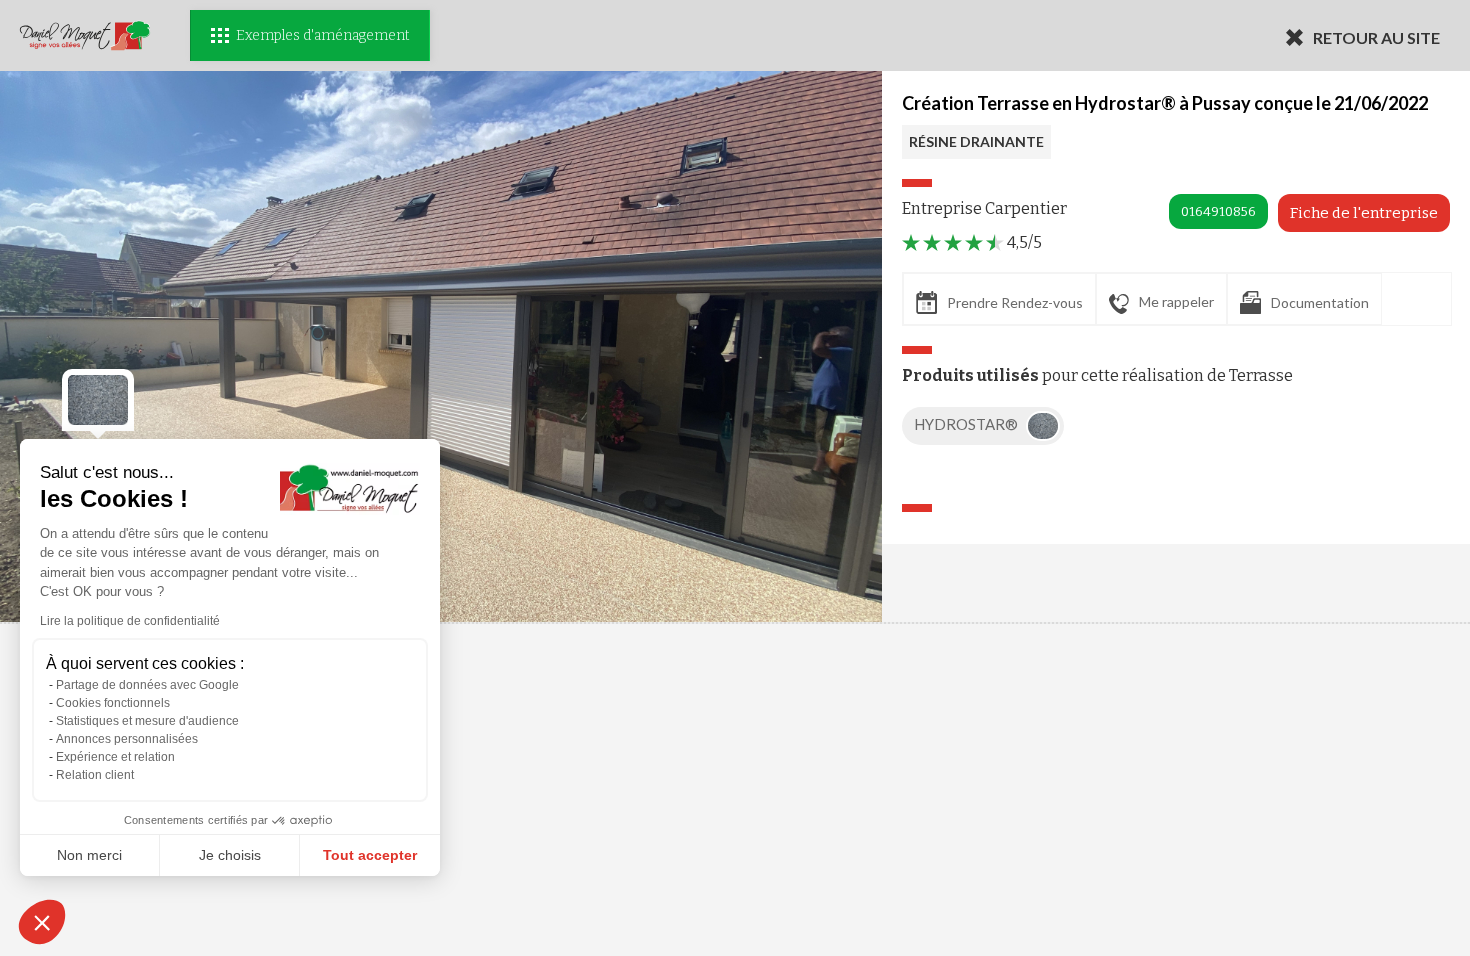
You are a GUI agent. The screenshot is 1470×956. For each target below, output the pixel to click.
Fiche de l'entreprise (1364, 213)
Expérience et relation (115, 757)
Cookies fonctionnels (113, 703)
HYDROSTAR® (967, 424)
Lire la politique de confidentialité (130, 621)
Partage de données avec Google (147, 685)
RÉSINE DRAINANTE (976, 141)
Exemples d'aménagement (322, 35)
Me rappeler (1176, 301)
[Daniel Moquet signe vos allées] (85, 35)
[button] (42, 922)
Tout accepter (370, 855)
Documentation (1320, 302)
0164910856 (1218, 211)
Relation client (95, 775)
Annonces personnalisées (127, 739)
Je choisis (230, 855)
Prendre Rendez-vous (1015, 302)
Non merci (89, 855)
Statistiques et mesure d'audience (147, 721)
